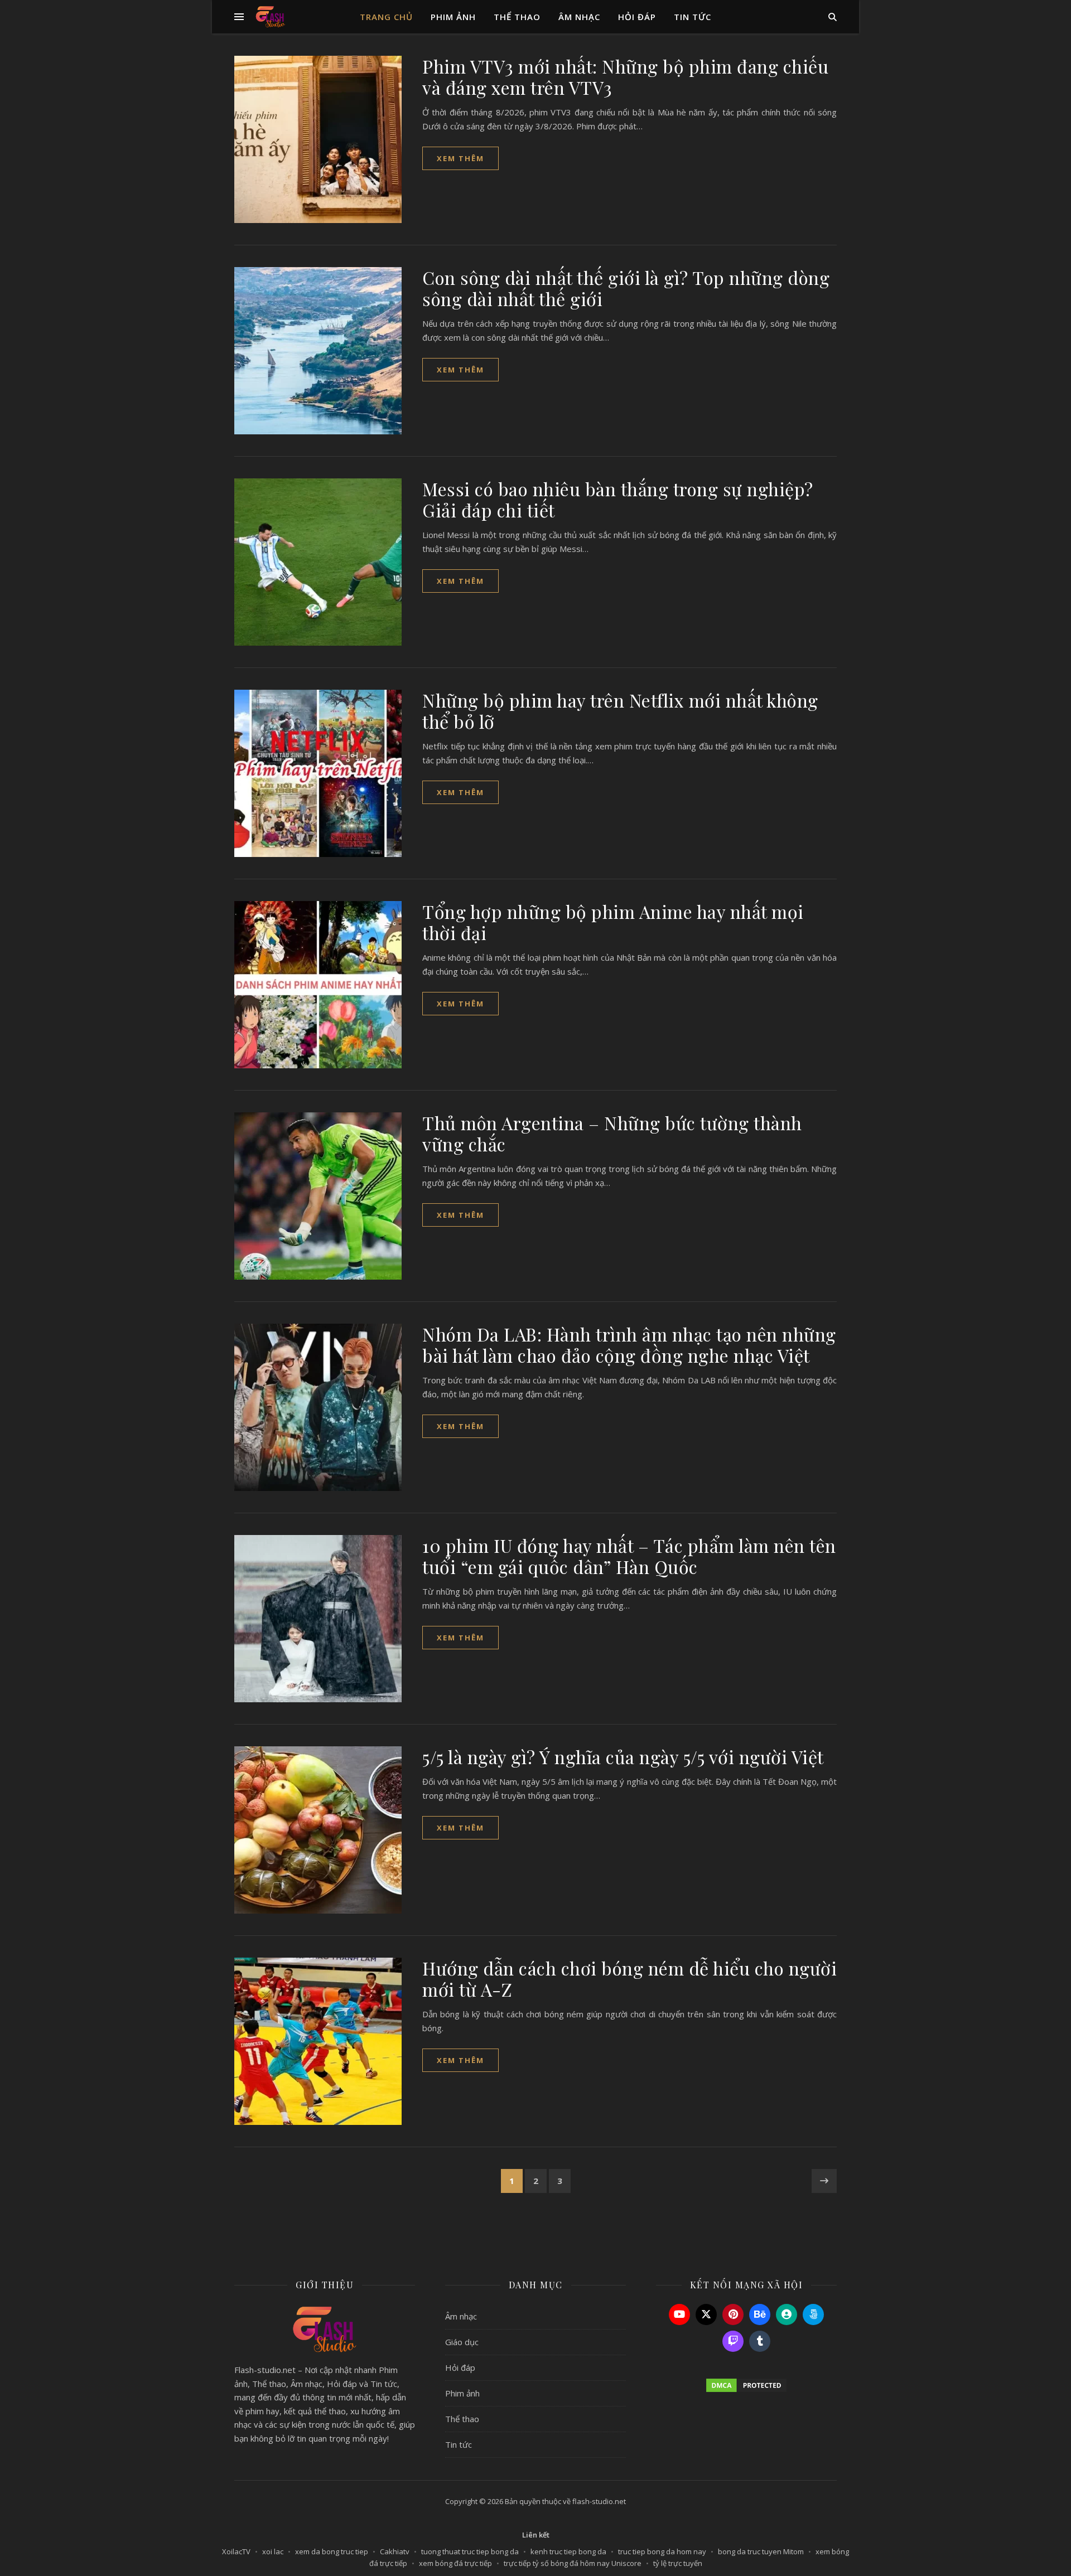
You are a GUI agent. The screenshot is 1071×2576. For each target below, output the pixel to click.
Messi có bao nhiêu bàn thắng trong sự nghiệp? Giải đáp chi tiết (618, 499)
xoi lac (273, 2551)
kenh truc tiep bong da (568, 2551)
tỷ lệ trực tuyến (678, 2563)
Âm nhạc (579, 17)
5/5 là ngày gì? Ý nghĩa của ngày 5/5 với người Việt (623, 1757)
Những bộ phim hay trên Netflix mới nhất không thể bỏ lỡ (620, 711)
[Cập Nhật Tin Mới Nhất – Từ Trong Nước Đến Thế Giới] (271, 17)
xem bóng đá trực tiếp (455, 2563)
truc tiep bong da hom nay (662, 2551)
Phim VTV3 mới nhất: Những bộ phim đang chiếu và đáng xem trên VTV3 (625, 77)
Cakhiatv (395, 2551)
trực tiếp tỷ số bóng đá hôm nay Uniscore (573, 2563)
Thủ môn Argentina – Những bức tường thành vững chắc (612, 1133)
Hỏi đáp (637, 17)
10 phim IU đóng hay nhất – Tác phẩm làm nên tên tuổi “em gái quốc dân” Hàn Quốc (629, 1556)
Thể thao (517, 17)
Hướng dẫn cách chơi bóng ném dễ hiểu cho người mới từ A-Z (629, 1979)
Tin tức (693, 17)
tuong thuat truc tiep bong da (470, 2551)
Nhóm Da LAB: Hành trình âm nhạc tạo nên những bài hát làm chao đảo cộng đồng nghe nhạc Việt (629, 1345)
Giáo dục (462, 2342)
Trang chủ (386, 17)
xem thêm (460, 158)
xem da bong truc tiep (332, 2551)
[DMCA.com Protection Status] (746, 2385)
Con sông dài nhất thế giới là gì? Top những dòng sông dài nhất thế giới (626, 288)
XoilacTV (236, 2551)
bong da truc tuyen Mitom (761, 2551)
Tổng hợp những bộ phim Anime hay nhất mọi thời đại (613, 922)
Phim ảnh (453, 17)
